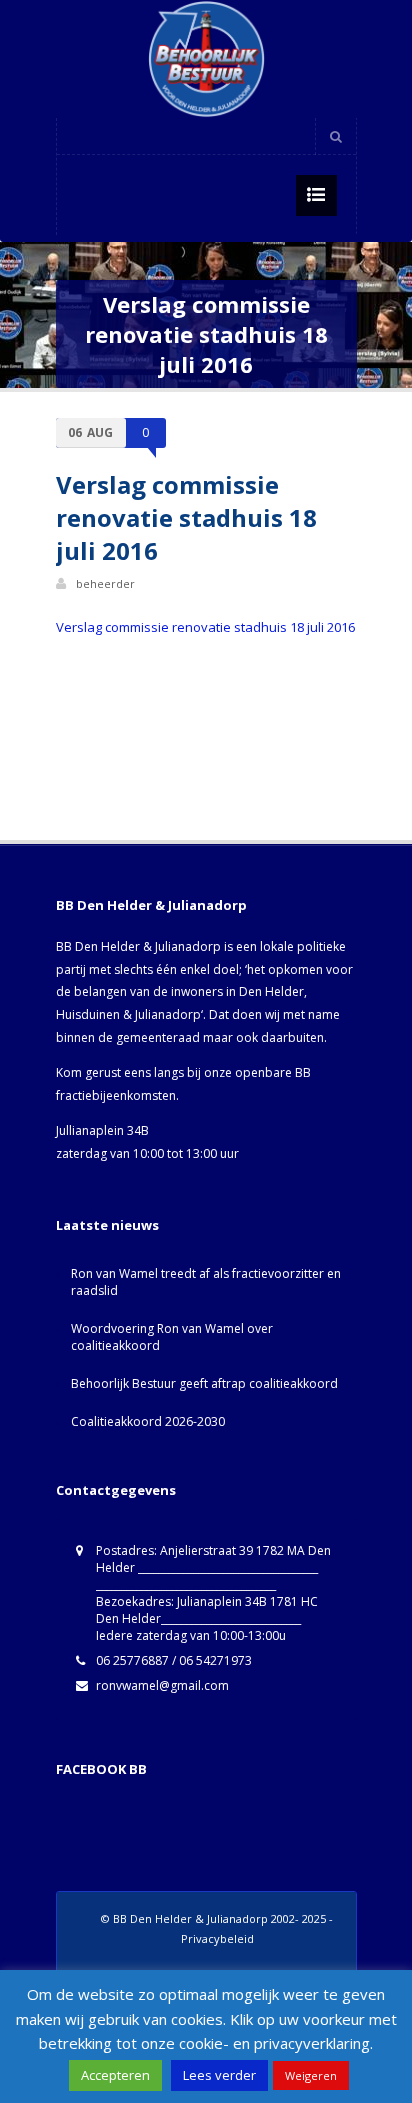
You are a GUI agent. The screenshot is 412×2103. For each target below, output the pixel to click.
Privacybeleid (217, 1938)
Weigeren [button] (311, 2075)
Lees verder (219, 2075)
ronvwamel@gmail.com (162, 1685)
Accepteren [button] (115, 2075)
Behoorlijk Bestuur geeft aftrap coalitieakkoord (204, 1383)
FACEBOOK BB (101, 1769)
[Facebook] (292, 136)
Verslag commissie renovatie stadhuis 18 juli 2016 (205, 627)
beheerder (105, 583)
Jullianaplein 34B (102, 1130)
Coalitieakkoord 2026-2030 (148, 1421)
